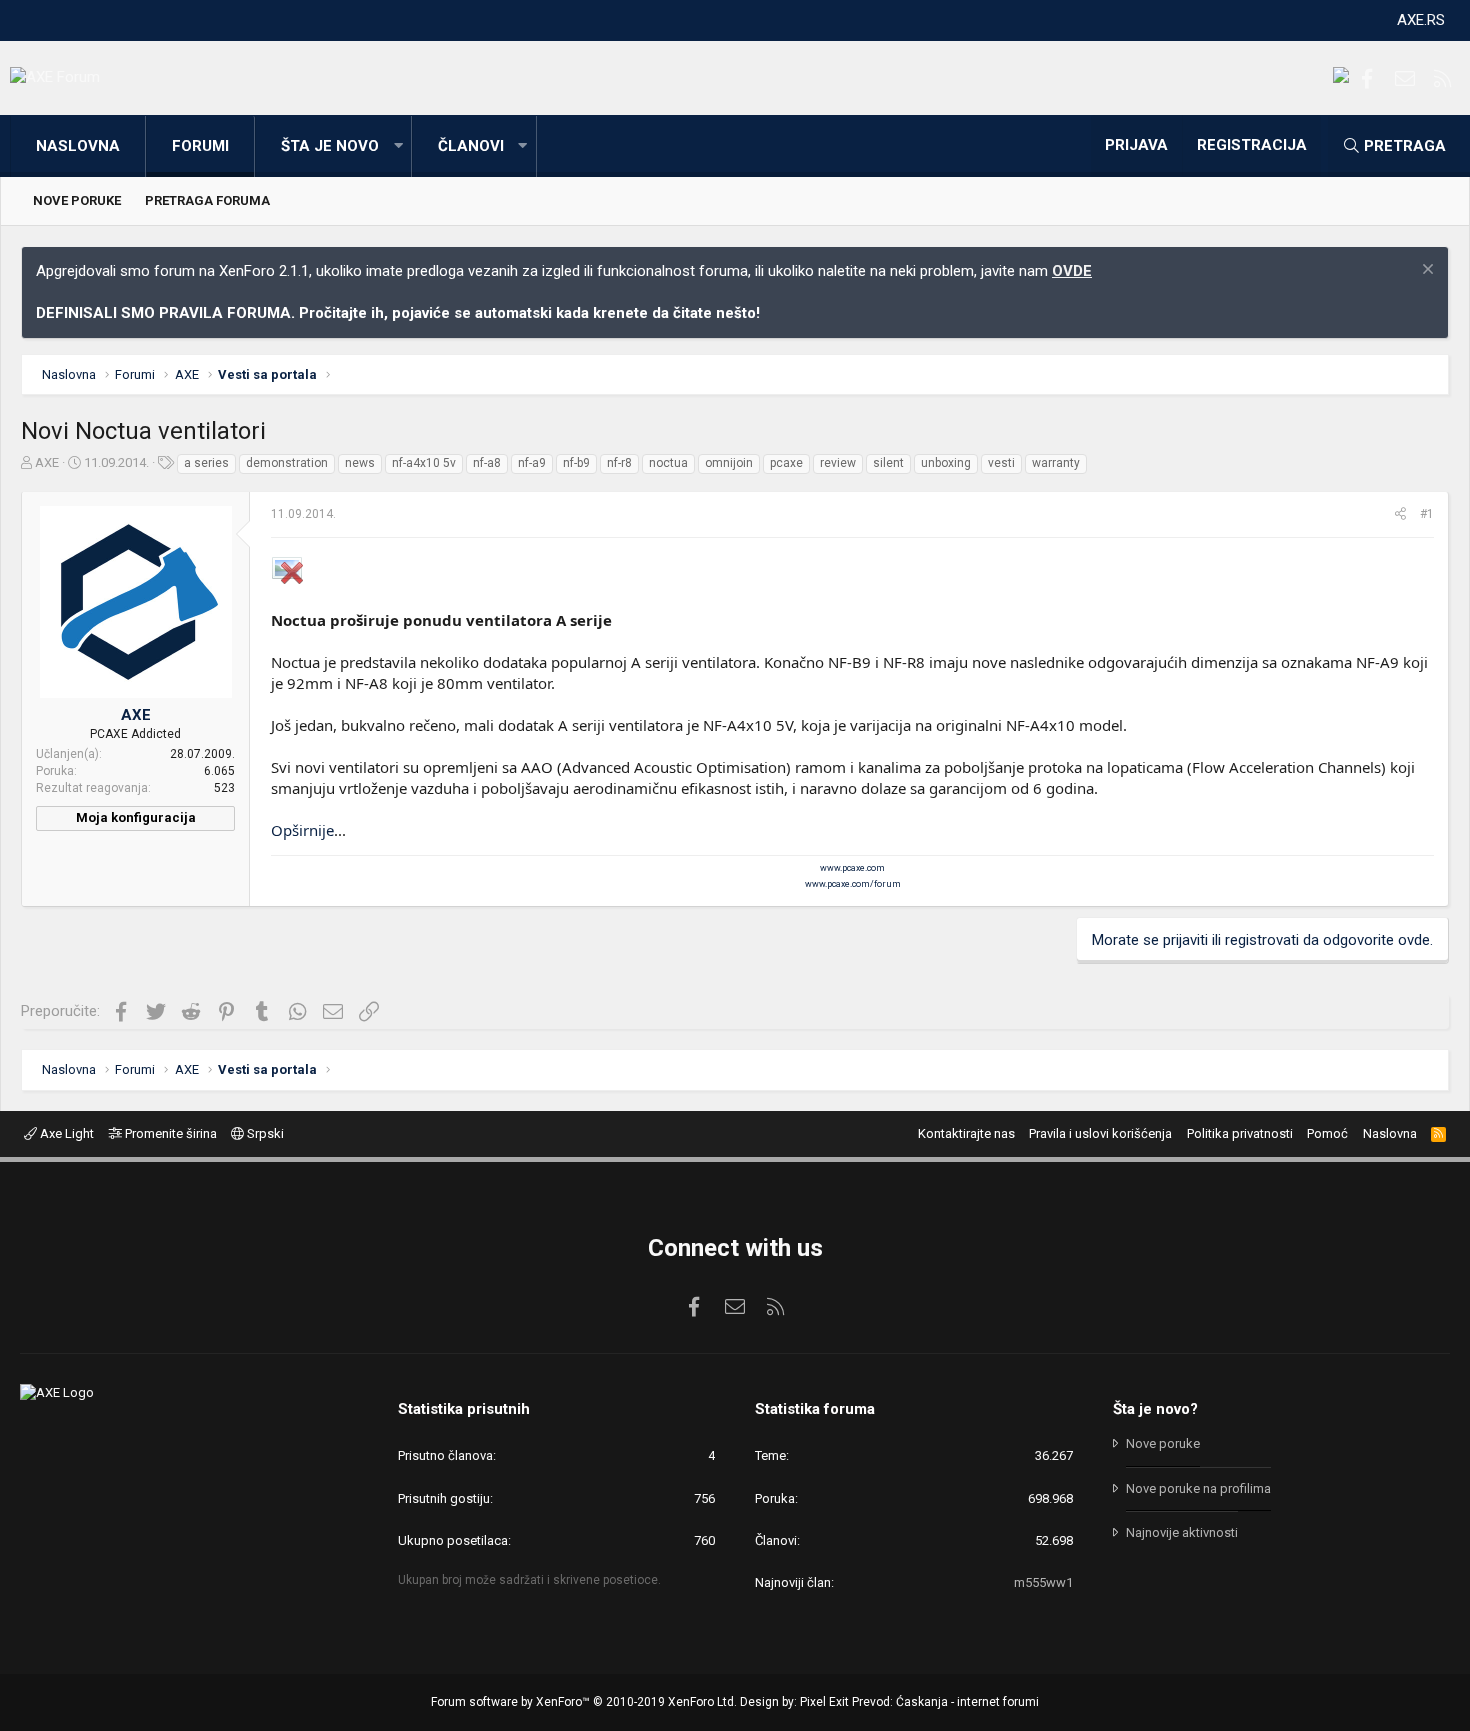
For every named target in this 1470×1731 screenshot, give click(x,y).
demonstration (287, 463)
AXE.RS (1421, 20)
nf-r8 (619, 463)
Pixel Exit (824, 1702)
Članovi (471, 146)
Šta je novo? (1155, 1409)
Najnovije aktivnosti (1182, 1532)
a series (206, 463)
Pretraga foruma (207, 200)
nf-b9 (576, 463)
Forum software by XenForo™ (584, 1702)
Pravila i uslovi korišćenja (1100, 1133)
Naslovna (78, 146)
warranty (1056, 463)
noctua (668, 463)
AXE (47, 462)
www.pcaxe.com (852, 868)
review (838, 463)
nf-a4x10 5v (424, 463)
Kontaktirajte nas (966, 1133)
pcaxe (786, 463)
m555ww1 (1043, 1582)
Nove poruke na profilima (1198, 1488)
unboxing (946, 463)
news (360, 463)
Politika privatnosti (1240, 1133)
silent (888, 463)
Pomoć (1327, 1133)
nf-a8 (487, 463)
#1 (1427, 514)
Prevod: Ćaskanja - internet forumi (945, 1702)
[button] (398, 146)
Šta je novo (330, 146)
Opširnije (302, 830)
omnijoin (729, 463)
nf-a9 (532, 463)
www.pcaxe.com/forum (853, 884)
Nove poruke (77, 200)
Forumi (200, 146)
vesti (1001, 463)
